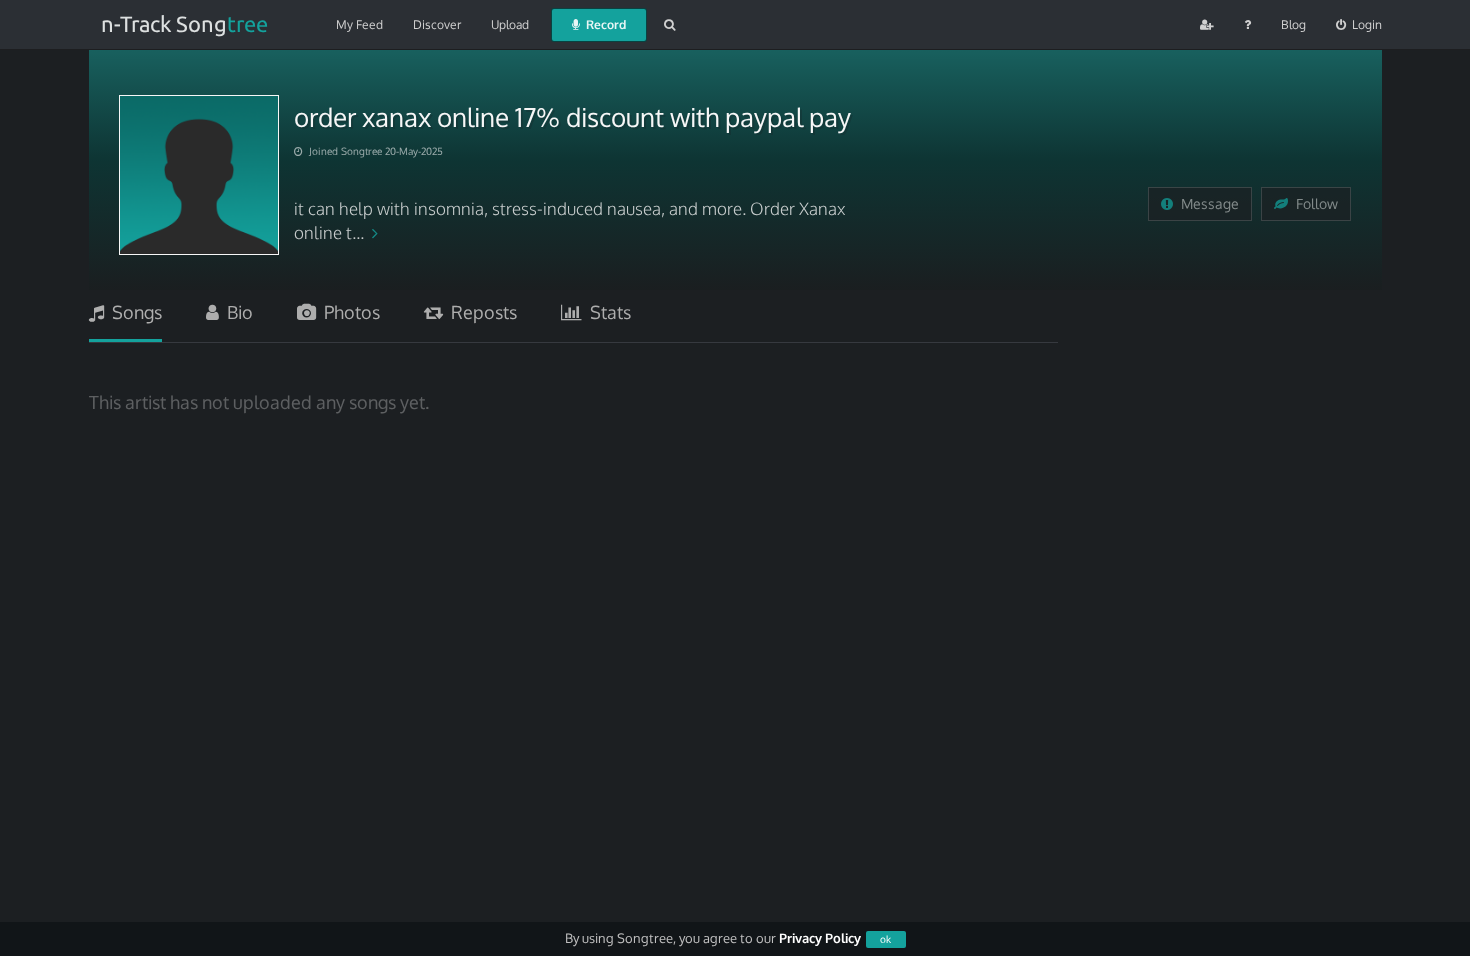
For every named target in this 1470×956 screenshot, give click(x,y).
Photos (348, 312)
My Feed (359, 24)
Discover (437, 24)
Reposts (480, 312)
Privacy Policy (820, 938)
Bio (236, 312)
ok (885, 939)
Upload (510, 24)
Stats (606, 312)
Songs (133, 312)
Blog (1293, 24)
